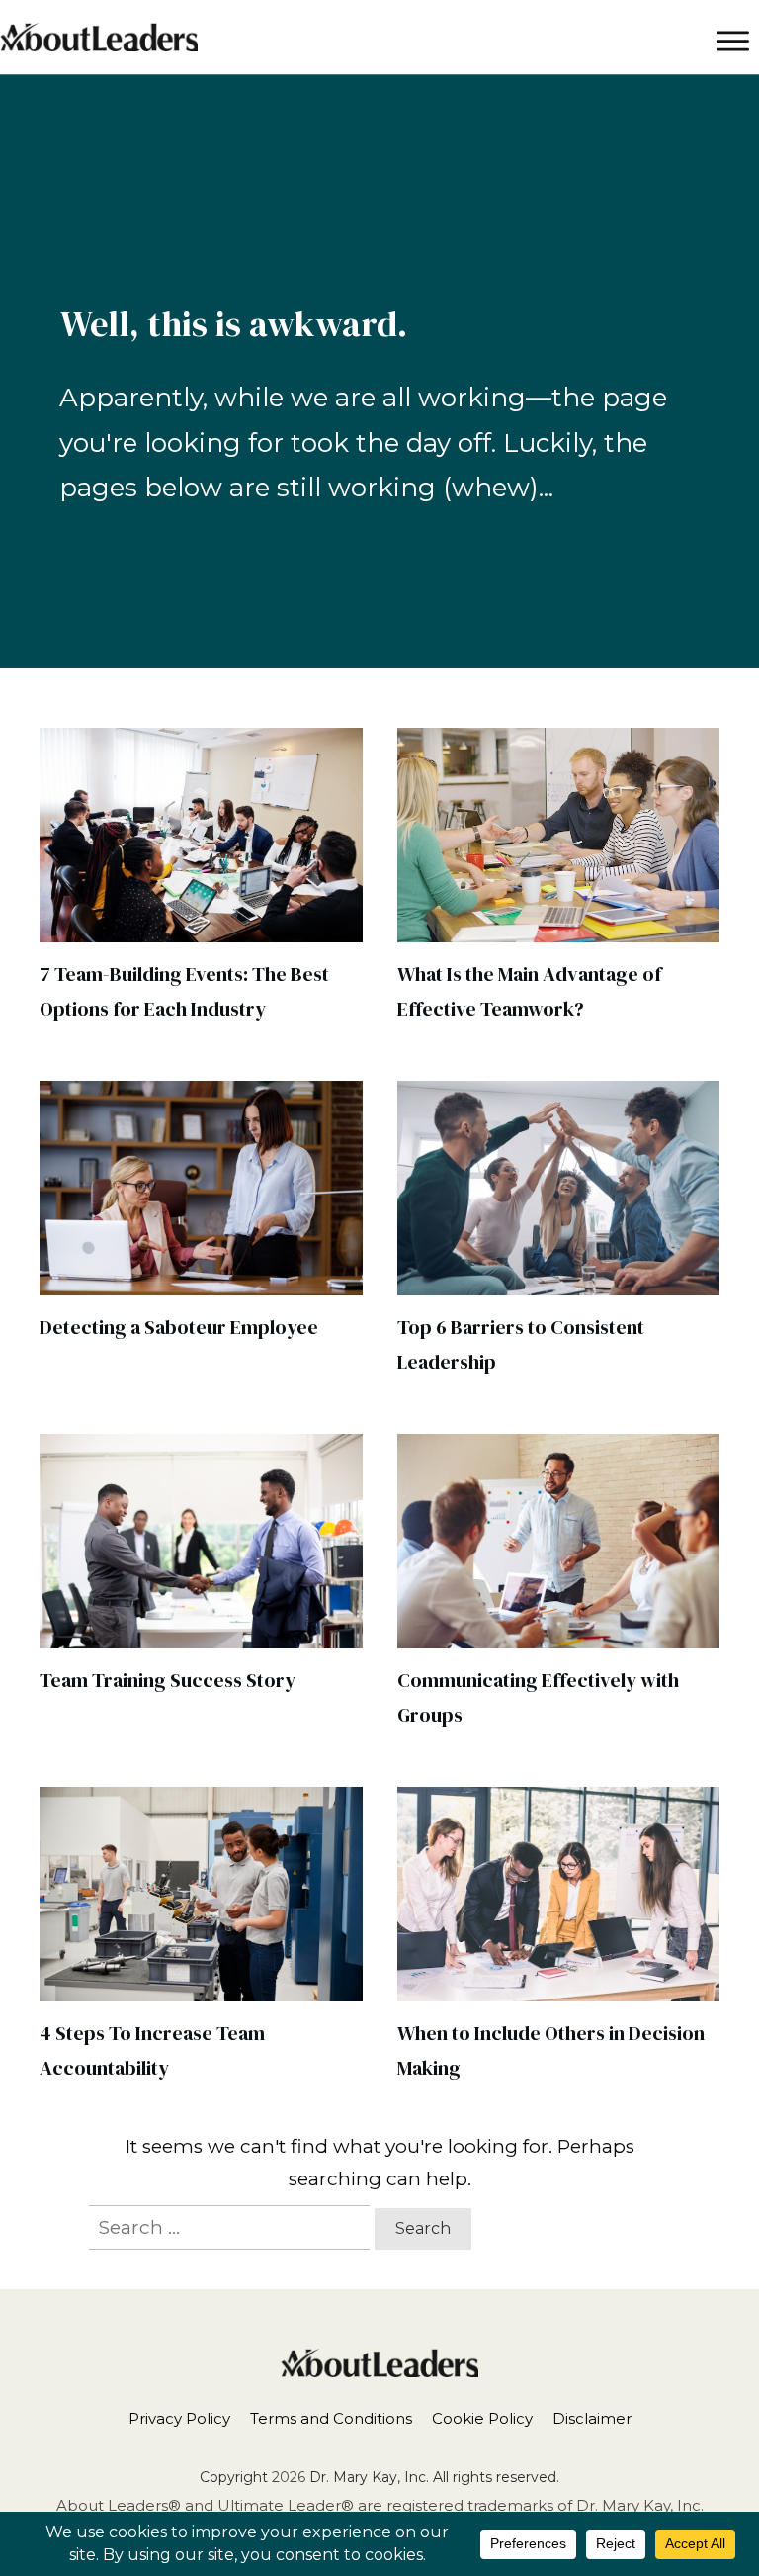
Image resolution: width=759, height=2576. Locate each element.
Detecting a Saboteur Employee (179, 1327)
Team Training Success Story (168, 1680)
